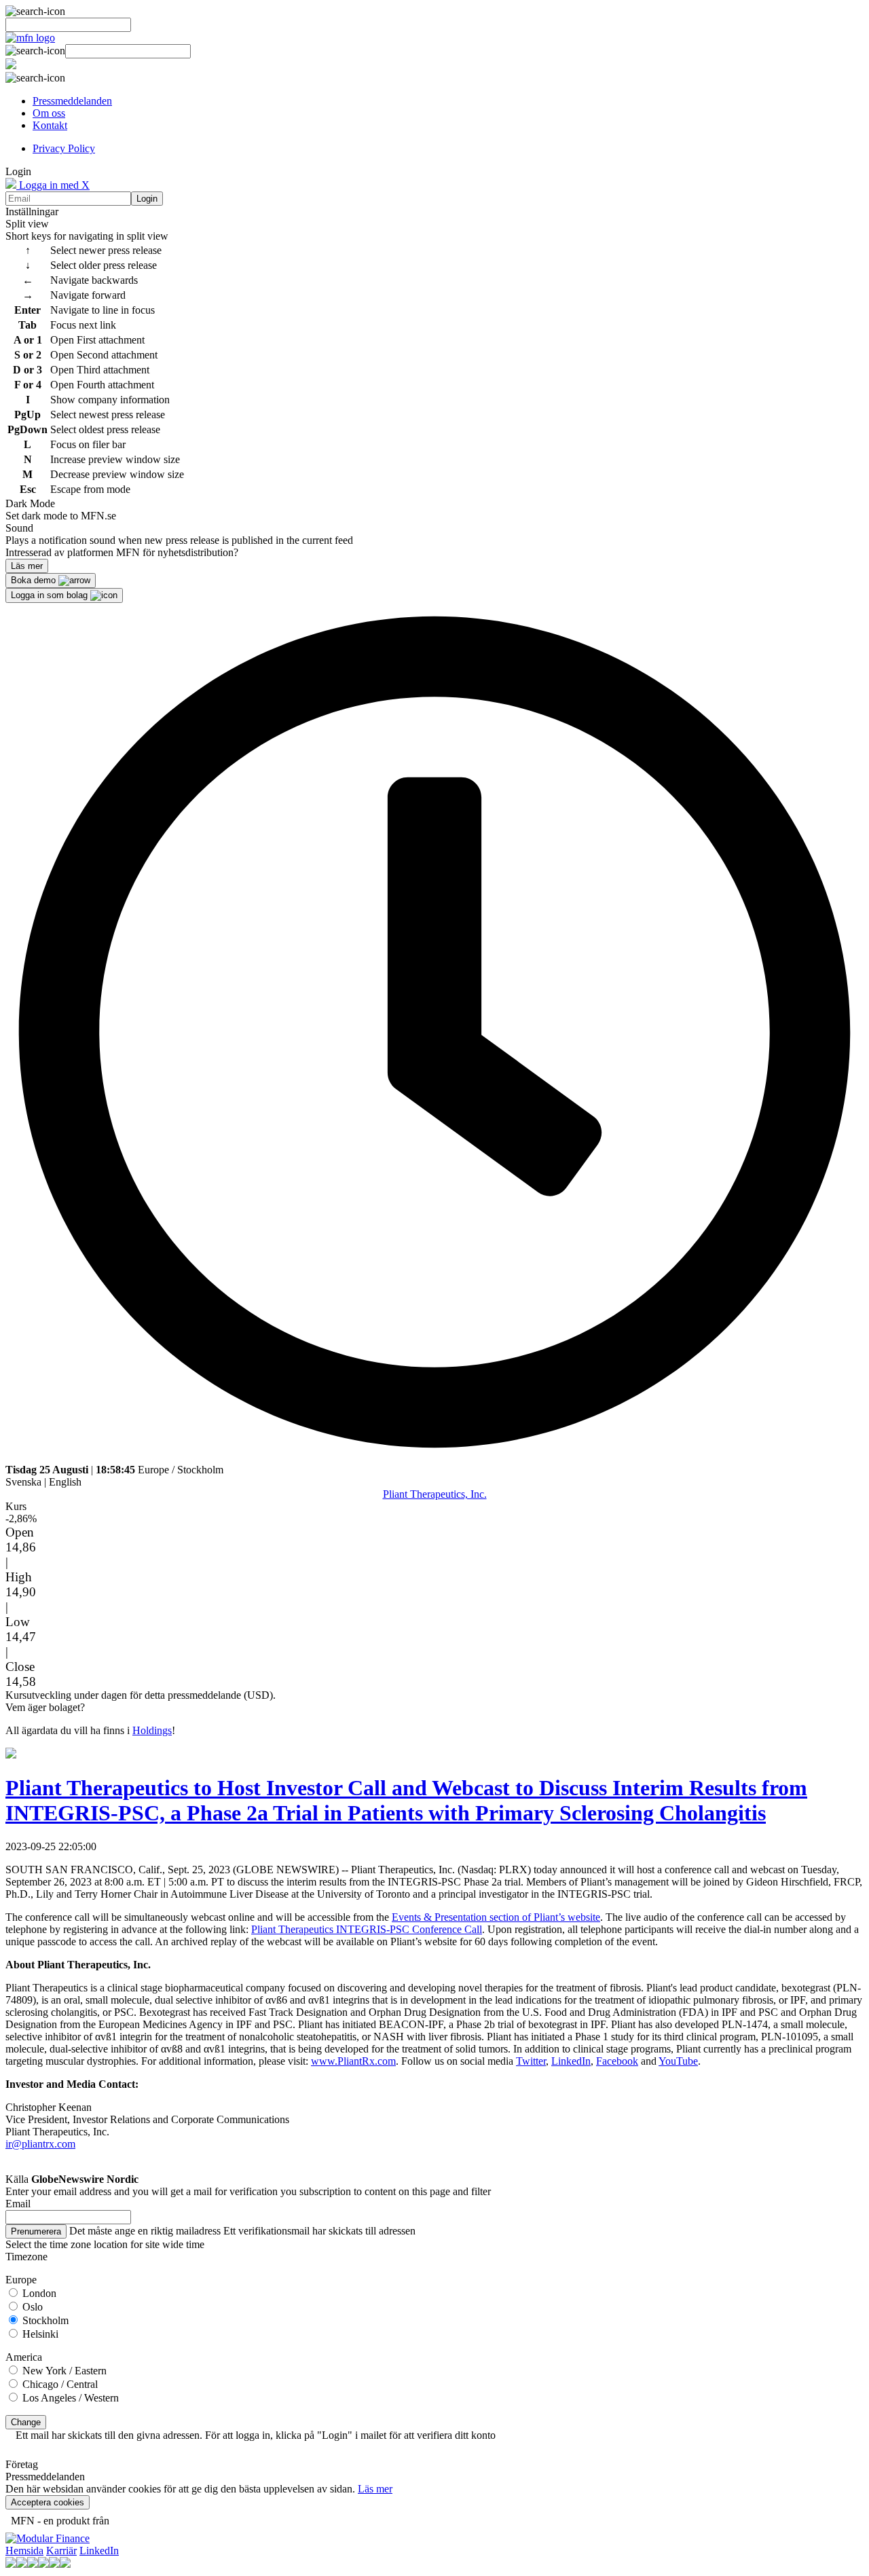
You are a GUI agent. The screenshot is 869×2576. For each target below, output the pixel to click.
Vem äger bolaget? (45, 1707)
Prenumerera (36, 2231)
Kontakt (50, 125)
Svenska (23, 1482)
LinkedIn (571, 2061)
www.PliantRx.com (353, 2061)
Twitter (531, 2061)
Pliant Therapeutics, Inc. (435, 1494)
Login (147, 199)
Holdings (152, 1730)
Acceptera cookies (48, 2502)
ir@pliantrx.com (40, 2144)
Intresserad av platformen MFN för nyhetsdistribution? (122, 552)
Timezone (26, 2257)
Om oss (49, 113)
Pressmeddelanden (72, 101)
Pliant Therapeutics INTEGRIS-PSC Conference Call (367, 1929)
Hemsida (24, 2551)
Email (18, 2204)
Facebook (617, 2061)
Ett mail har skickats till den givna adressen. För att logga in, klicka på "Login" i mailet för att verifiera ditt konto (256, 2435)
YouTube (678, 2061)
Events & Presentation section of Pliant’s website (496, 1917)
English (65, 1482)
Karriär (61, 2551)
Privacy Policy (64, 148)
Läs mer (375, 2489)
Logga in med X (53, 185)
